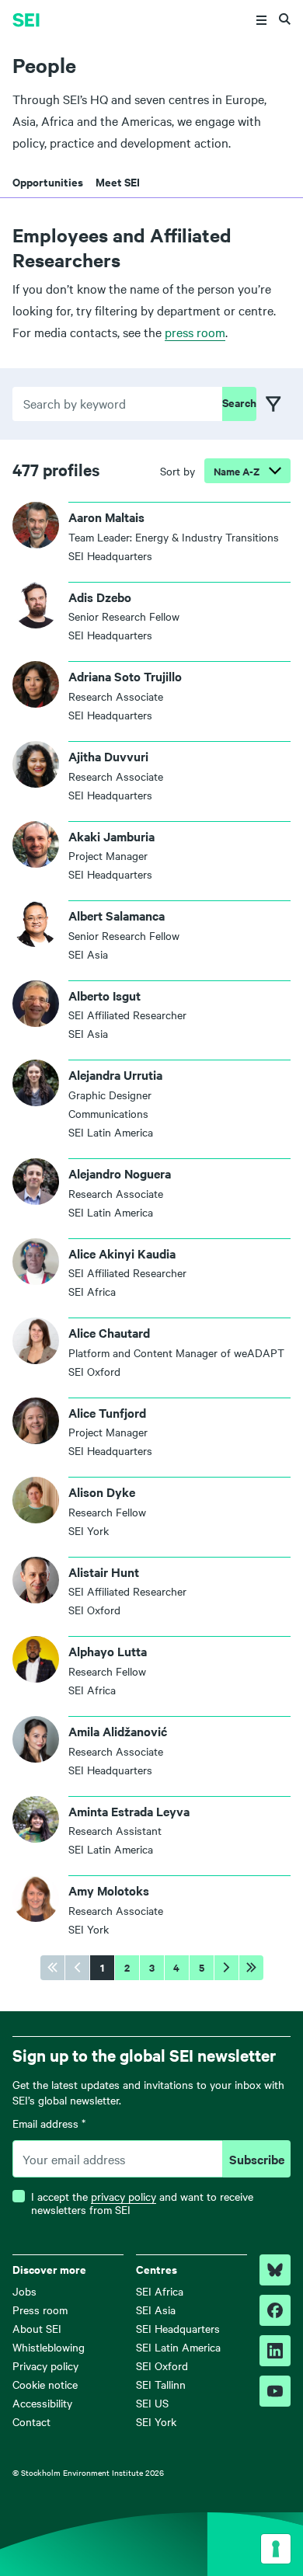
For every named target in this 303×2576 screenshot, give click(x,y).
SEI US (152, 2403)
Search (239, 402)
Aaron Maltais (106, 517)
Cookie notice (45, 2384)
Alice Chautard (109, 1332)
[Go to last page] (251, 1968)
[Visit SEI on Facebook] (275, 2310)
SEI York (156, 2421)
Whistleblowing (49, 2347)
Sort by (178, 471)
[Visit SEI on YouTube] (275, 2391)
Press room (40, 2310)
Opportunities (48, 181)
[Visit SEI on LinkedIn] (275, 2351)
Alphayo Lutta (108, 1651)
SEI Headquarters (178, 2328)
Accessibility (42, 2403)
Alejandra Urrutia (115, 1074)
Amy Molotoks (109, 1890)
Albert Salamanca (117, 915)
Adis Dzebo (100, 597)
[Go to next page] (226, 1968)
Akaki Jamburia (111, 836)
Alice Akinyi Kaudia (122, 1253)
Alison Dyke (102, 1492)
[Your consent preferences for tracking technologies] (276, 2549)
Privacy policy (45, 2365)
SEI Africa (160, 2291)
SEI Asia (156, 2310)
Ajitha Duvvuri (108, 756)
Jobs (24, 2291)
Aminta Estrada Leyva (129, 1811)
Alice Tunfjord (107, 1412)
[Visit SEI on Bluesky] (275, 2270)
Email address (49, 2124)
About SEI (37, 2328)
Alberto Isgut (104, 995)
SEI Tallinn (161, 2384)
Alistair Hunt (104, 1572)
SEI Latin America (178, 2347)
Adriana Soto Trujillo (125, 676)
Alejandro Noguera (120, 1173)
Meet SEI (118, 181)
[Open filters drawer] (273, 404)
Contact (31, 2421)
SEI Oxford (162, 2365)
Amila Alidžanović (118, 1731)
